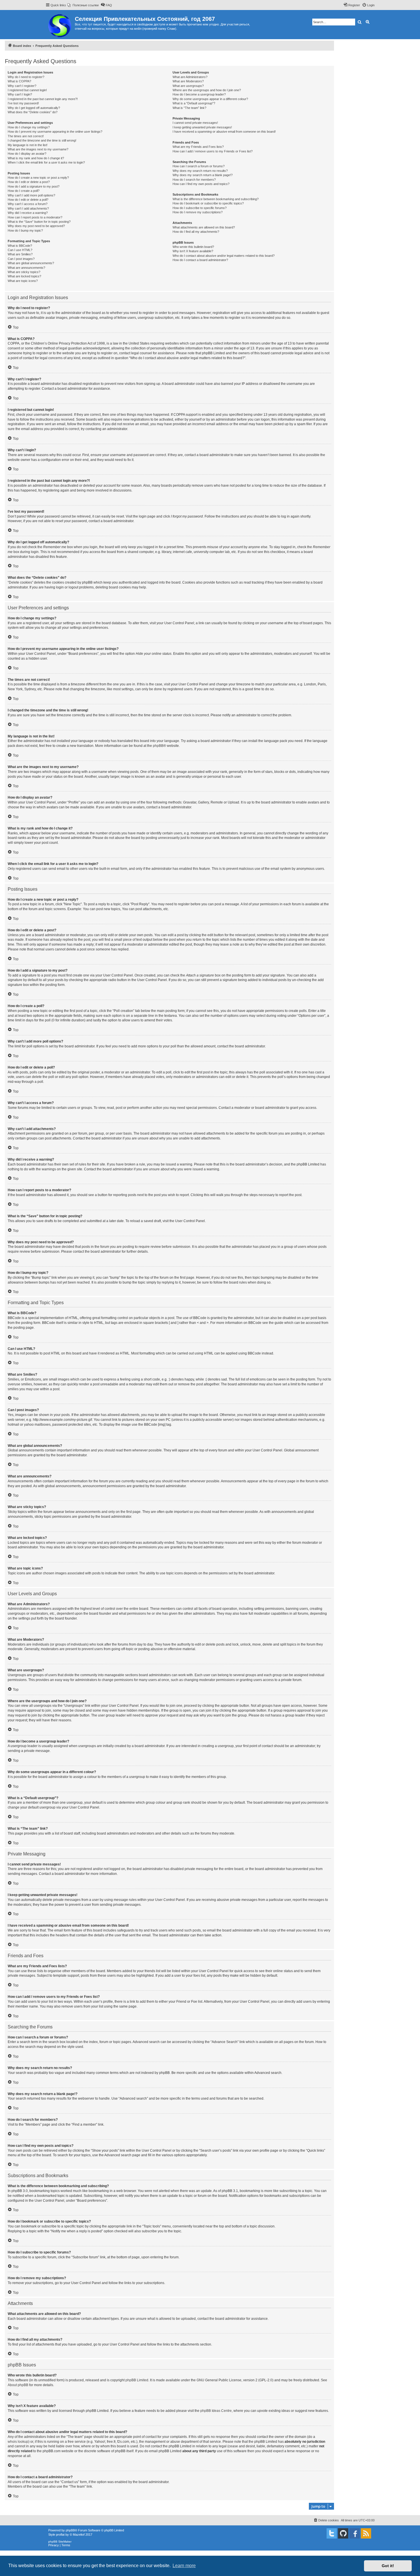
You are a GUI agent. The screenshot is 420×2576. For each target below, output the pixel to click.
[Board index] (60, 25)
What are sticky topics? (24, 272)
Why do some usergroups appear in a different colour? (210, 99)
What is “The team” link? (189, 108)
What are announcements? (26, 268)
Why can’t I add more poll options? (31, 195)
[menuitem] (83, 5)
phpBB (158, 746)
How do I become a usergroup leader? (199, 94)
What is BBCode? (20, 246)
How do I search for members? (194, 180)
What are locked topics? (24, 276)
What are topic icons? (23, 281)
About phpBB (18, 2385)
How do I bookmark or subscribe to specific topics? (208, 203)
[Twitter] (332, 2533)
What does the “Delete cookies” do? (33, 112)
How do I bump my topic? (25, 230)
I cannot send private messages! (195, 123)
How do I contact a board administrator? (200, 260)
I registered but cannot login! (27, 90)
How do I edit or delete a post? (29, 182)
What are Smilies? (20, 254)
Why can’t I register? (22, 86)
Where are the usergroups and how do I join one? (207, 90)
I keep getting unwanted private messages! (202, 127)
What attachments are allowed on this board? (204, 227)
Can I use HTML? (20, 250)
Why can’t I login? (20, 94)
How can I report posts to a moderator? (35, 217)
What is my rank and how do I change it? (36, 158)
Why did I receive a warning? (28, 213)
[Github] (343, 2533)
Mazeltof (79, 2535)
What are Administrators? (190, 77)
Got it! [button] (388, 2566)
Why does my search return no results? (200, 171)
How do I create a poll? (24, 191)
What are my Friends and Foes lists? (198, 147)
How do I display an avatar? (27, 154)
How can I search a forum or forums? (199, 166)
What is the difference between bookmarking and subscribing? (216, 199)
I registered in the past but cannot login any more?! (43, 99)
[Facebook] (355, 2533)
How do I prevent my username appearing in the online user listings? (55, 132)
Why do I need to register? (26, 77)
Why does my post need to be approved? (36, 226)
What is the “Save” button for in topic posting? (39, 222)
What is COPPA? (19, 81)
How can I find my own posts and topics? (201, 184)
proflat (60, 2535)
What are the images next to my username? (38, 149)
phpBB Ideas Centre (216, 2411)
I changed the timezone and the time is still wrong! (42, 140)
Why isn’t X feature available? (193, 251)
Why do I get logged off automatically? (34, 108)
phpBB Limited (137, 2380)
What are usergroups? (188, 86)
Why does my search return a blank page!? (203, 175)
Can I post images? (21, 259)
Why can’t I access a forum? (28, 204)
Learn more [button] (184, 2566)
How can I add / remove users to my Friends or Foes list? (213, 151)
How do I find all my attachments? (196, 232)
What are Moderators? (188, 81)
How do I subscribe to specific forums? (200, 208)
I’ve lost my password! (23, 103)
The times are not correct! (26, 136)
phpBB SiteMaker (60, 2542)
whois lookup (18, 2442)
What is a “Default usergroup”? (194, 103)
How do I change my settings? (29, 127)
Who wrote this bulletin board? (193, 247)
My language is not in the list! (28, 145)
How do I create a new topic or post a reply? (38, 178)
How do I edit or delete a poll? (28, 200)
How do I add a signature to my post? (34, 186)
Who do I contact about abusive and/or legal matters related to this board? (224, 256)
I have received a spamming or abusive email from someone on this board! (224, 132)
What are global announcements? (31, 263)
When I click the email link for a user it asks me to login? (46, 162)
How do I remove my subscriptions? (198, 212)
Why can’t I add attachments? (28, 208)
